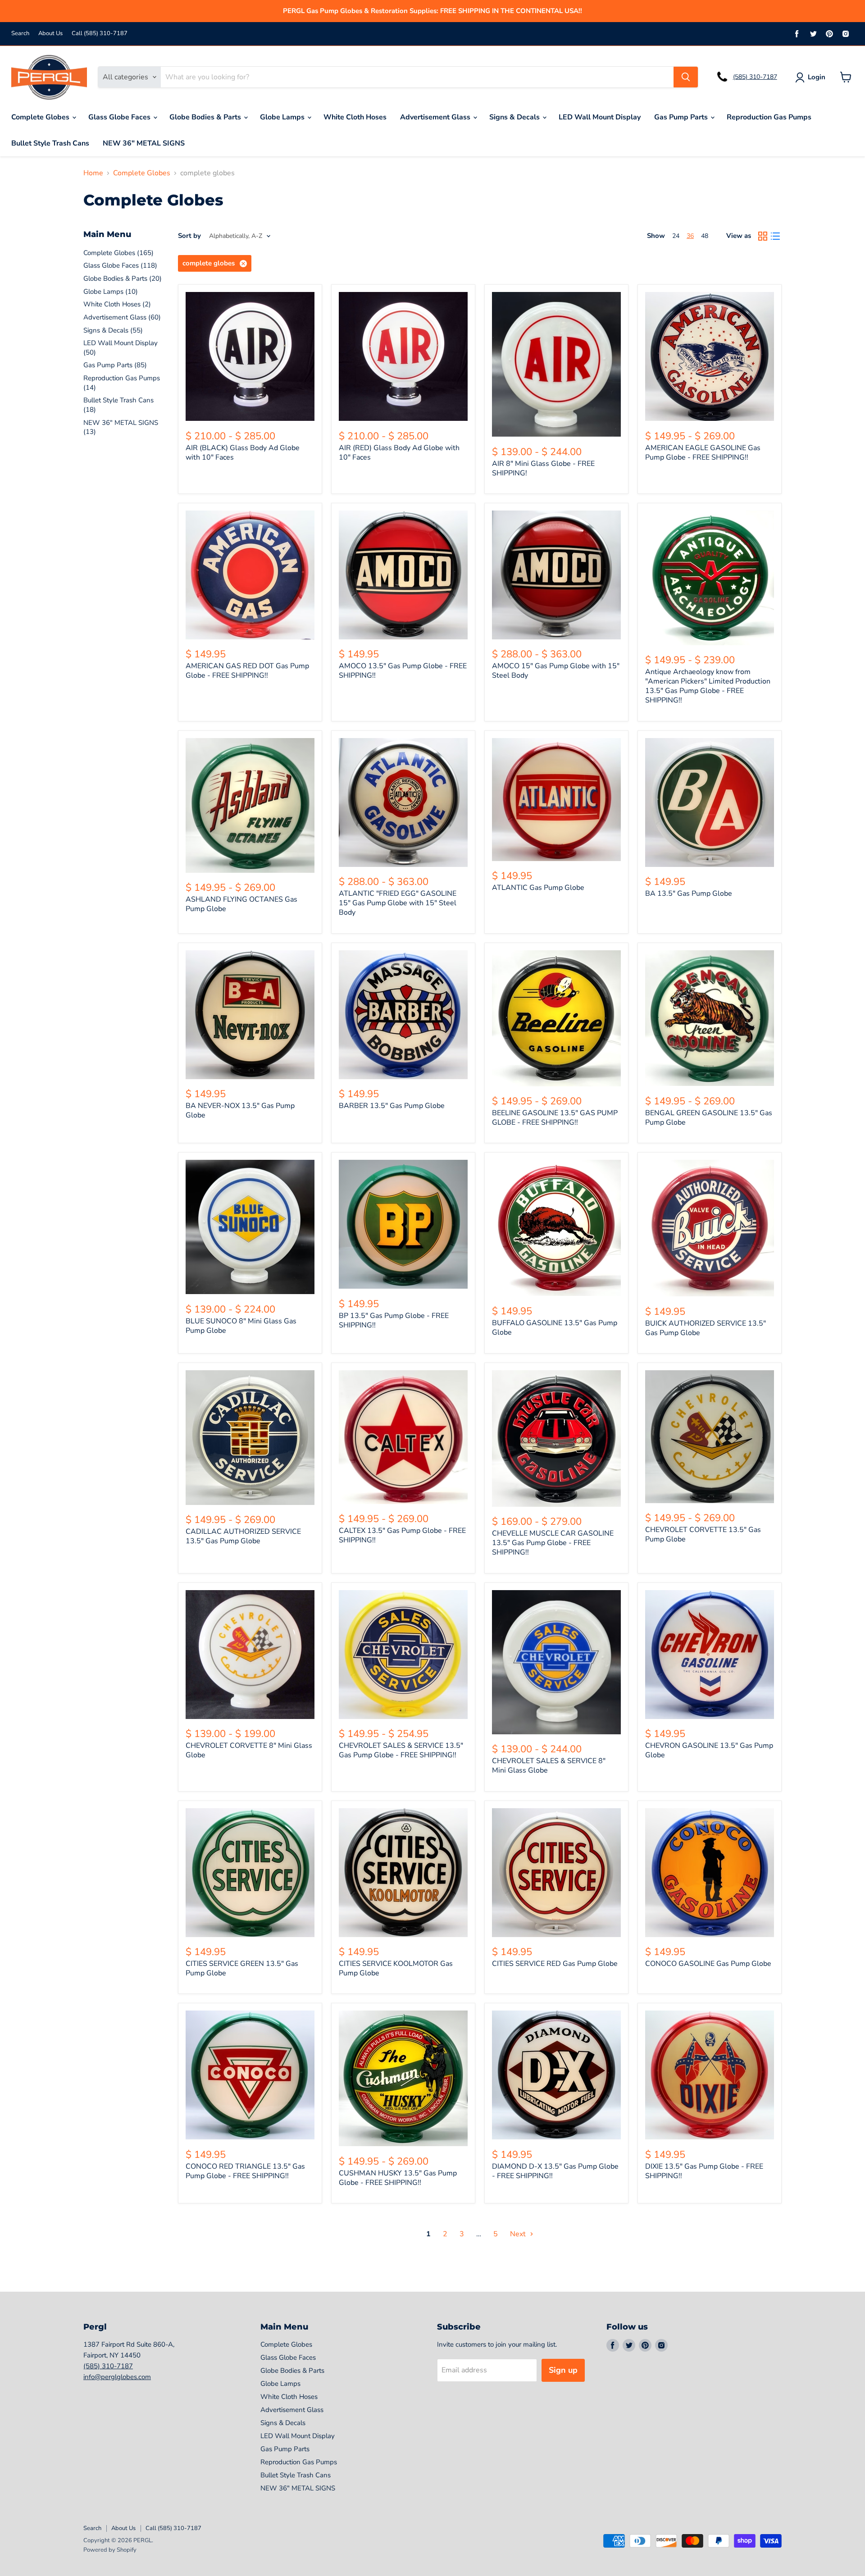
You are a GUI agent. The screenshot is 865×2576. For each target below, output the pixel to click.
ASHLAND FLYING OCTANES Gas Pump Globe (241, 904)
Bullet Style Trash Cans (50, 143)
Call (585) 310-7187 (100, 34)
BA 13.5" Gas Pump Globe (689, 894)
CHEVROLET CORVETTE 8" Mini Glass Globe (249, 1750)
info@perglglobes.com (117, 2377)
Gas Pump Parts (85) (115, 365)
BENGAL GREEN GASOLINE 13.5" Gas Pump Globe (709, 1118)
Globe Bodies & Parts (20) (123, 278)
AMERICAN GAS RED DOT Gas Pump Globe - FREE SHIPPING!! (247, 671)
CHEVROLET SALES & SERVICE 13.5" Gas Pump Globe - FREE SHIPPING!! (401, 1750)
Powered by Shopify (110, 2550)
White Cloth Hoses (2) (117, 304)
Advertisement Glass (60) (122, 317)
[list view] (775, 236)
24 (676, 236)
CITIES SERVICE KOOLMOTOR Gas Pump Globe (396, 1968)
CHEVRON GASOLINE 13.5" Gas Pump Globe (709, 1750)
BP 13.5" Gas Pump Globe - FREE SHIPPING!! (394, 1320)
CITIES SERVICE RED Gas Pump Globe (555, 1964)
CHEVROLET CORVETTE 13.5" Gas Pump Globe (703, 1534)
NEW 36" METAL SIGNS (144, 143)
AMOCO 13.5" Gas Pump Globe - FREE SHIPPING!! (403, 671)
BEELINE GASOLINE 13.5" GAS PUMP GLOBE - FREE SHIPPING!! (555, 1118)
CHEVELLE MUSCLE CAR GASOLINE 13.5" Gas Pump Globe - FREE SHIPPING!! (553, 1543)
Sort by (189, 236)
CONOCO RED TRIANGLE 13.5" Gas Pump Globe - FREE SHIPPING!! (245, 2171)
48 (705, 236)
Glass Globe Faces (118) (120, 265)
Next (519, 2234)
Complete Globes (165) (118, 253)
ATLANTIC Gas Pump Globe (538, 888)
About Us (50, 34)
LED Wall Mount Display (600, 117)
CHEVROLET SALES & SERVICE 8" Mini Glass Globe (549, 1766)
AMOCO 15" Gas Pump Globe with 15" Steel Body (556, 671)
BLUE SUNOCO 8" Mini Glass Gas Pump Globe (241, 1326)
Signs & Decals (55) (113, 330)
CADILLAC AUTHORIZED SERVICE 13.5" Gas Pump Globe (243, 1536)
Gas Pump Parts (682, 117)
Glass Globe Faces (120, 117)
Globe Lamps (283, 117)
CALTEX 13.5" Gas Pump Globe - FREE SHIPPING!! (402, 1535)
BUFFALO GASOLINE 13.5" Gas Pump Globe (555, 1328)
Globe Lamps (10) (111, 292)
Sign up (563, 2370)
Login (817, 77)
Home (93, 173)
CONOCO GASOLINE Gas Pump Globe (708, 1964)
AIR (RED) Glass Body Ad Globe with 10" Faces (399, 453)
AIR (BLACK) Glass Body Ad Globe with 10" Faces (243, 453)
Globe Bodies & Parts (206, 117)
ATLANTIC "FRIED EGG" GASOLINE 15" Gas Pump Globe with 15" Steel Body (398, 903)
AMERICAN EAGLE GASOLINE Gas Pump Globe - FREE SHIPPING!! (703, 453)
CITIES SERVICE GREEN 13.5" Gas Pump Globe (242, 1968)
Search (20, 34)
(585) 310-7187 (755, 77)
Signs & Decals (515, 117)
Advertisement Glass (436, 117)
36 (690, 236)
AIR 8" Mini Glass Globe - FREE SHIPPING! (543, 468)
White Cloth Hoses (355, 117)
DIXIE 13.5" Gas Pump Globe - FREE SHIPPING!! (704, 2171)
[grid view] (763, 236)
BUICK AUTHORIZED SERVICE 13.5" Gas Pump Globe (706, 1328)
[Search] (686, 77)
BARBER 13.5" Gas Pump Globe (392, 1106)
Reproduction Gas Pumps (769, 117)
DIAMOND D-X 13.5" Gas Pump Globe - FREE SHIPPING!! (555, 2171)
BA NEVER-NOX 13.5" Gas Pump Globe (240, 1110)
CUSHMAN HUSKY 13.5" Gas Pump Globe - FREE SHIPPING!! (398, 2178)
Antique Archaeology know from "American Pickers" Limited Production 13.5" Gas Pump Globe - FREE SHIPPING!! (708, 686)
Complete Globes (41, 117)
